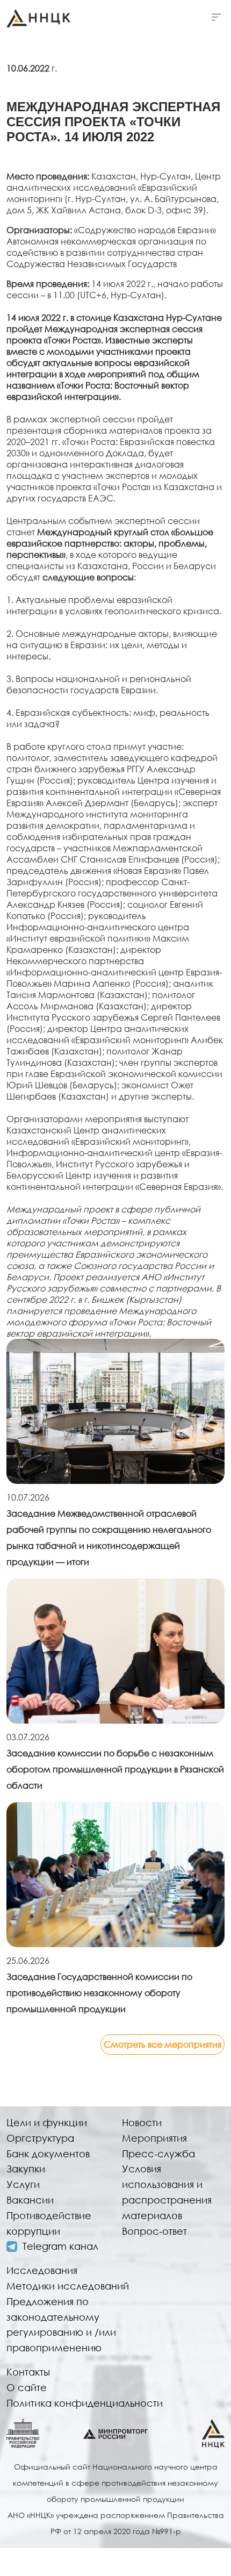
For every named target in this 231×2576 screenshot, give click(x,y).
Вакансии (30, 2200)
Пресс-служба (158, 2154)
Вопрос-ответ (154, 2231)
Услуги (23, 2184)
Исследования (42, 2270)
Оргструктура (40, 2138)
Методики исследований (68, 2286)
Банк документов (48, 2154)
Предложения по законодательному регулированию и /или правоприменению (61, 2324)
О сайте (27, 2387)
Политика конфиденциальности (85, 2403)
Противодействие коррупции (49, 2223)
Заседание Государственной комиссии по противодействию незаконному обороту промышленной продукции (99, 1993)
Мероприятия (154, 2138)
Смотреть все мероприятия (163, 2044)
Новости (142, 2122)
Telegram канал (60, 2246)
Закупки (26, 2169)
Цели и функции (47, 2122)
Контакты (28, 2372)
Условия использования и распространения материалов (167, 2192)
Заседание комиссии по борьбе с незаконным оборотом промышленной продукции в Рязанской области (115, 1769)
